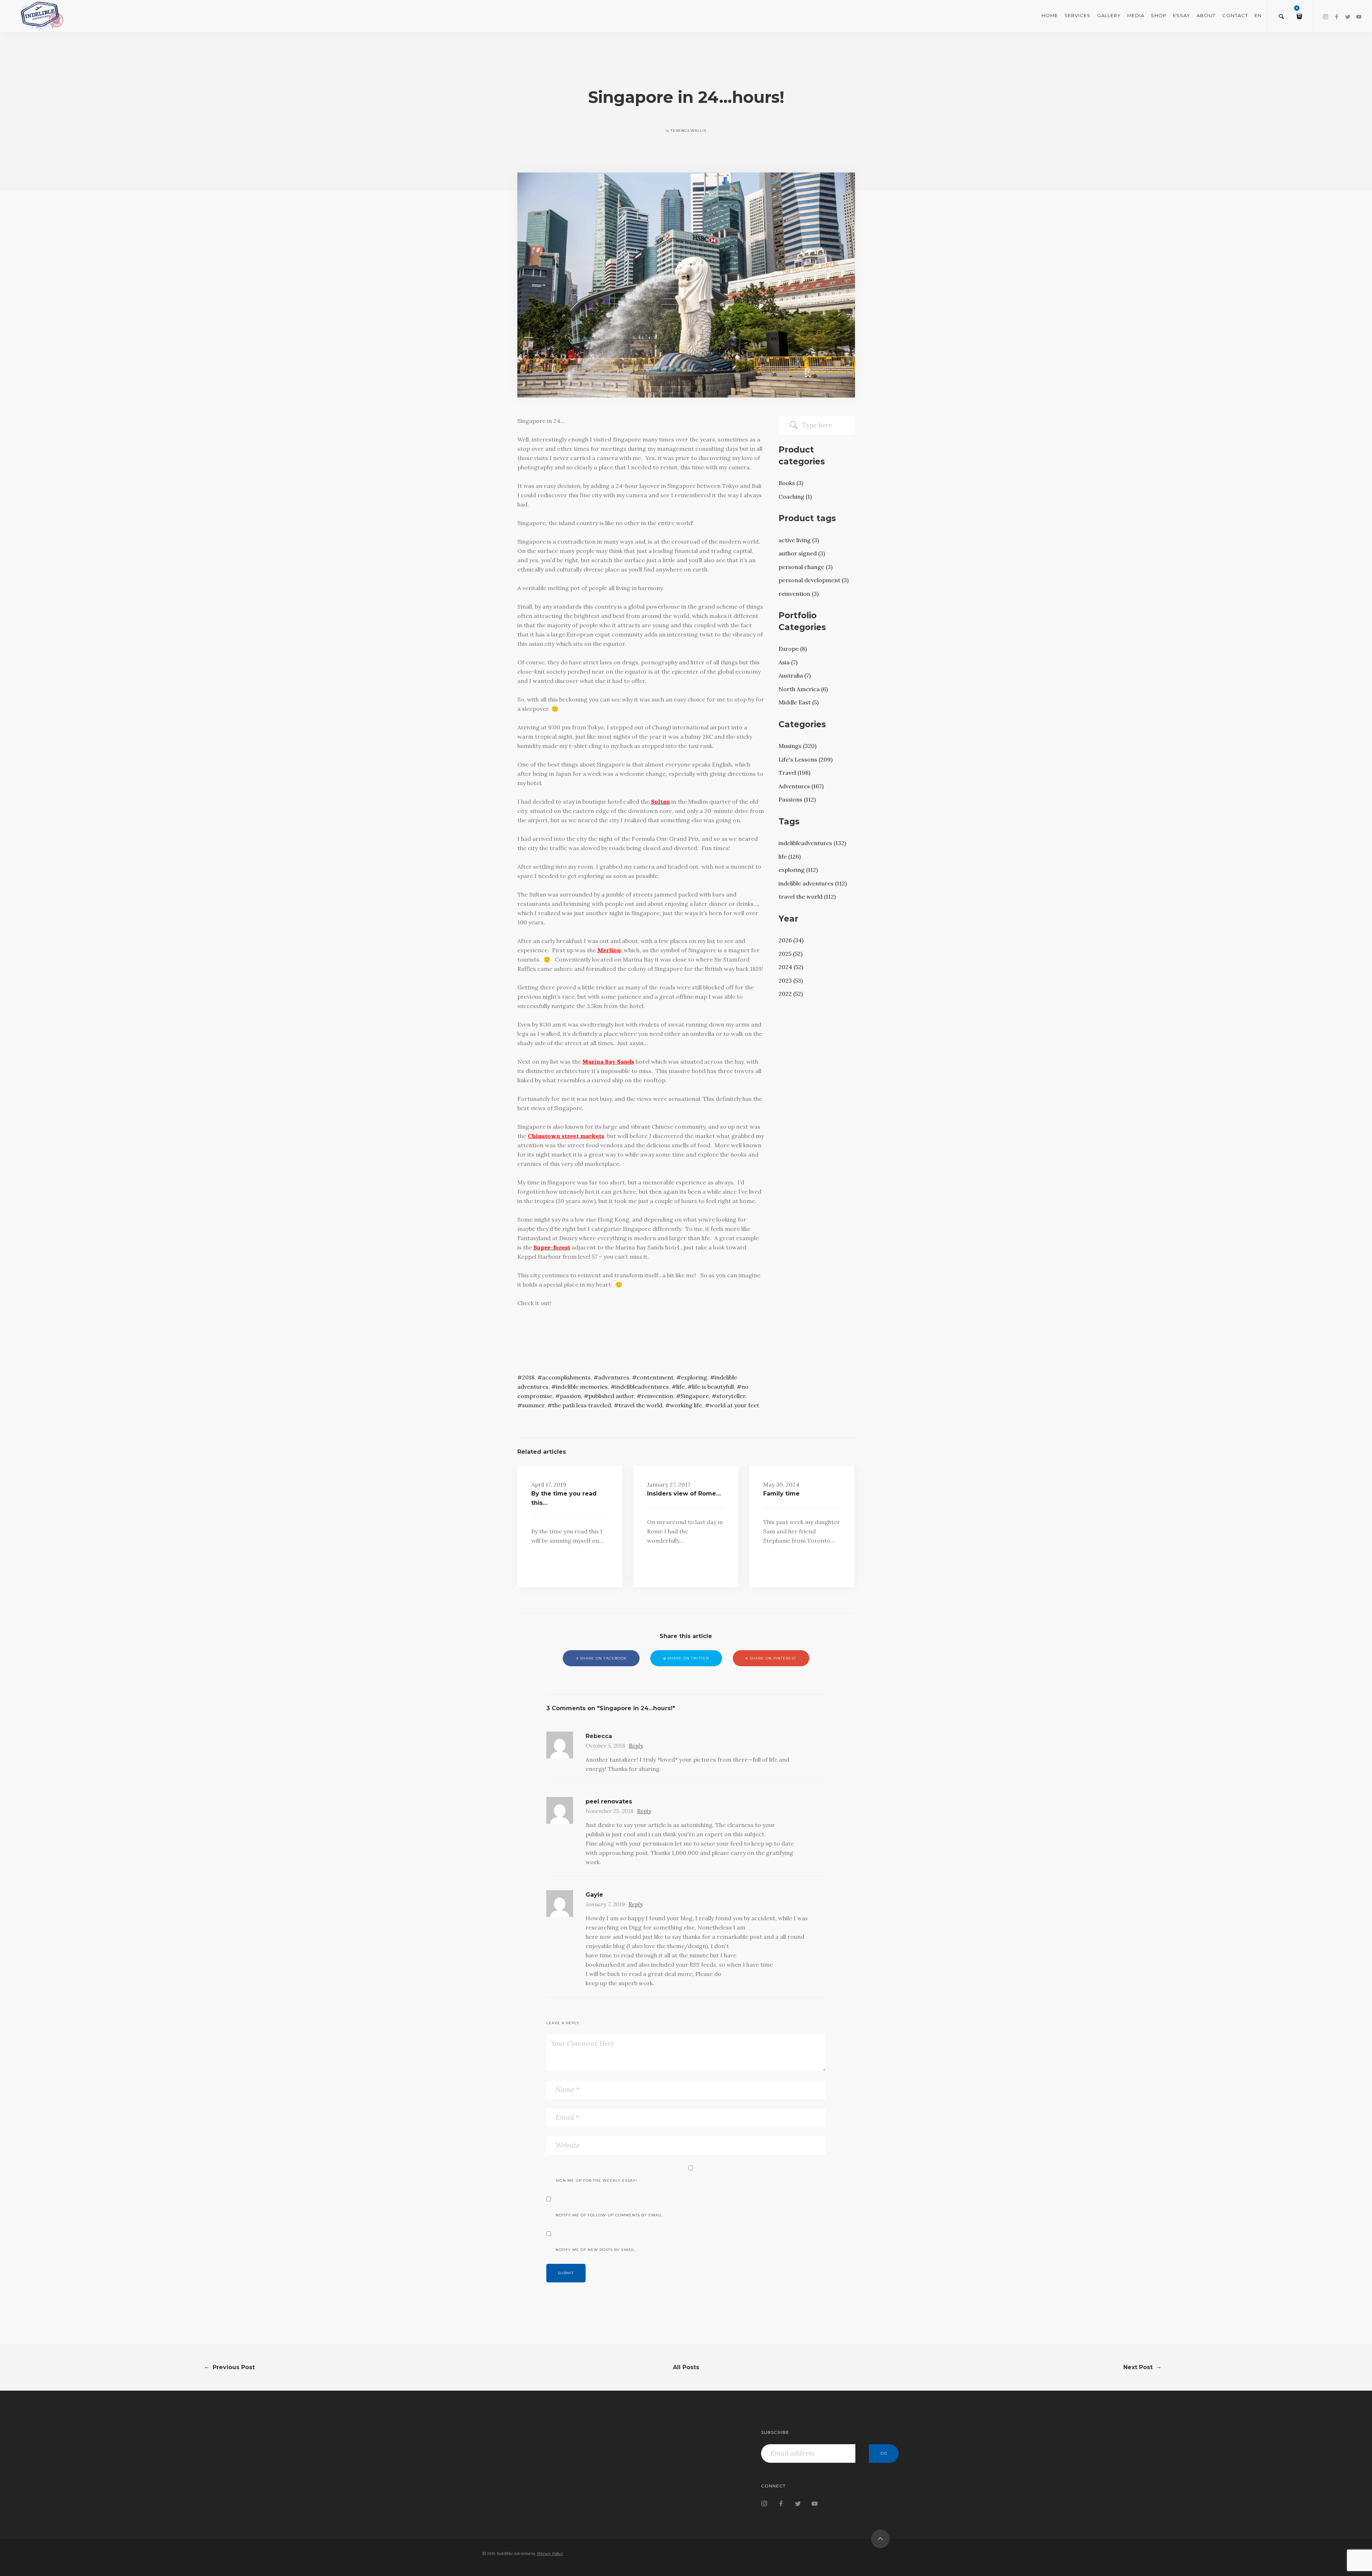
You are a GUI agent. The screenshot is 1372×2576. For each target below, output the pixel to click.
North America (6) (803, 689)
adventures (614, 1377)
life (680, 1387)
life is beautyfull (713, 1387)
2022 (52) (791, 994)
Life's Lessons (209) (806, 759)
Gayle (594, 1895)
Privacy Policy (550, 2553)
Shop (1159, 15)
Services (1077, 15)
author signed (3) (802, 553)
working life (686, 1405)
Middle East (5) (799, 702)
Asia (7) (788, 662)
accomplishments (566, 1377)
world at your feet (734, 1405)
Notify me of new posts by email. (596, 2250)
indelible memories (582, 1387)
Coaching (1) (795, 496)
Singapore (695, 1396)
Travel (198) (794, 773)
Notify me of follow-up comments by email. (609, 2215)
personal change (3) (806, 567)
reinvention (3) (799, 594)
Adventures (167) (801, 786)
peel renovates (609, 1801)
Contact (1235, 15)
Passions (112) (797, 799)
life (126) (790, 857)
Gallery (1109, 15)
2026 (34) (791, 940)
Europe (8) (793, 649)
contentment (655, 1377)
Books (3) (791, 483)
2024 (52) (791, 967)
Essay (1182, 15)
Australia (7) (795, 675)
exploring (694, 1377)
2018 (528, 1377)
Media (1136, 15)
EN (1258, 15)
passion (570, 1396)
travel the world (640, 1405)
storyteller (731, 1396)
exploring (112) (798, 870)
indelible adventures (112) (813, 883)
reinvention (657, 1396)
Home (1050, 15)
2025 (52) (791, 954)
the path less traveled (581, 1405)
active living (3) (799, 540)
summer (533, 1405)
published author (611, 1396)
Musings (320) (797, 746)
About (1206, 15)
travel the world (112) (807, 897)
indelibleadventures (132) (812, 843)
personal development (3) (814, 580)
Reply (636, 1746)
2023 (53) (791, 980)
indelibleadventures (642, 1387)
